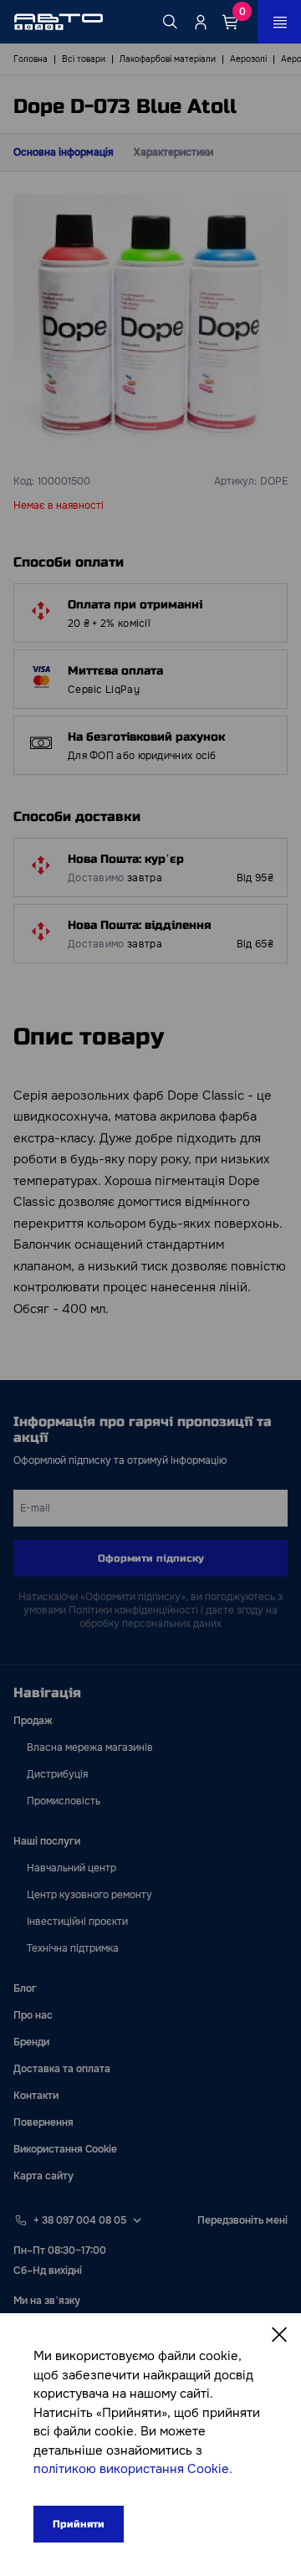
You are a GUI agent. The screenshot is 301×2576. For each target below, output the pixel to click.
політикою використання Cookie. (133, 2469)
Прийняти (79, 2524)
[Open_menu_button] (279, 22)
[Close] (279, 2335)
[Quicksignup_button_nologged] (201, 22)
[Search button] (171, 22)
